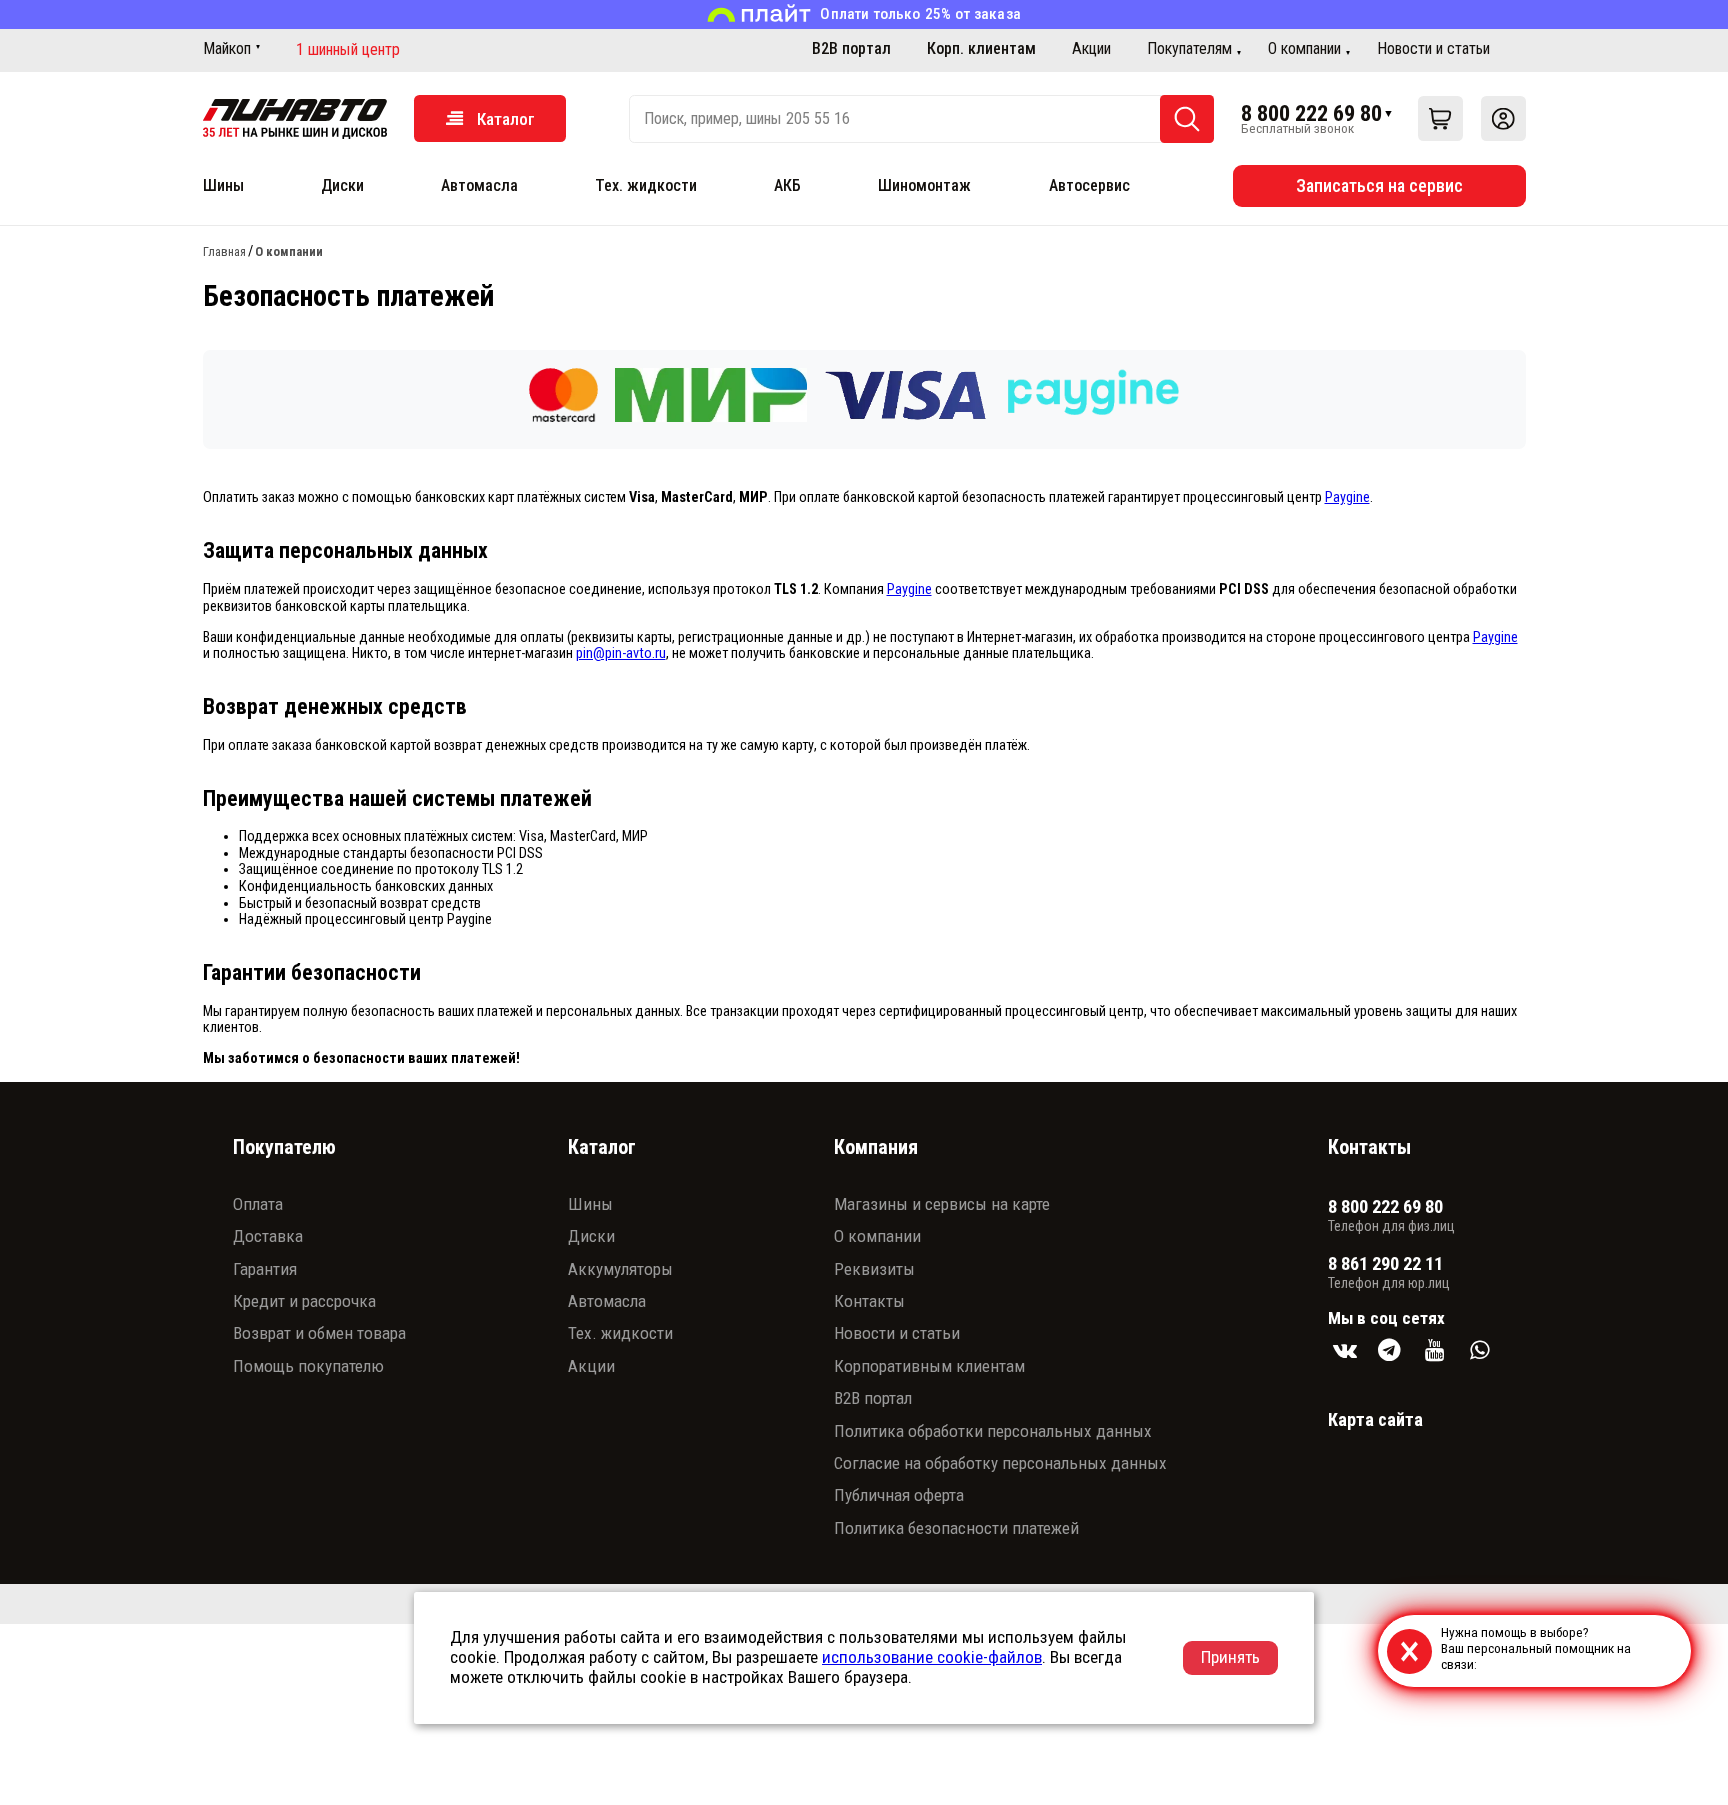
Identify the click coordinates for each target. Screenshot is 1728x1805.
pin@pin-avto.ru (621, 653)
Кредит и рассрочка (304, 1301)
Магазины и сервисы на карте (942, 1204)
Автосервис (1089, 185)
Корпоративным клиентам (929, 1366)
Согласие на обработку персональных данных (1000, 1463)
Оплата (258, 1204)
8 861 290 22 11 (1385, 1264)
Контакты (869, 1301)
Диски (342, 185)
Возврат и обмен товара (319, 1333)
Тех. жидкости (646, 185)
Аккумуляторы (620, 1269)
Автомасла (479, 185)
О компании (1304, 48)
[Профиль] (1503, 118)
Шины (223, 185)
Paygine (1347, 497)
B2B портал (851, 48)
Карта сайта (1375, 1419)
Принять (1230, 1657)
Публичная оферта (899, 1495)
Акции (1091, 48)
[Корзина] (1440, 118)
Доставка (268, 1236)
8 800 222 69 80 (1311, 113)
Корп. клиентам (981, 48)
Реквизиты (874, 1269)
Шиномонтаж (924, 185)
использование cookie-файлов (932, 1657)
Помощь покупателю (308, 1366)
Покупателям (1189, 48)
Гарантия (265, 1269)
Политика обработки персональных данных (993, 1431)
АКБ (787, 185)
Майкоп (227, 48)
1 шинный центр (348, 50)
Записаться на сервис (1379, 185)
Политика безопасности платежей (956, 1528)
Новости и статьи (1433, 48)
